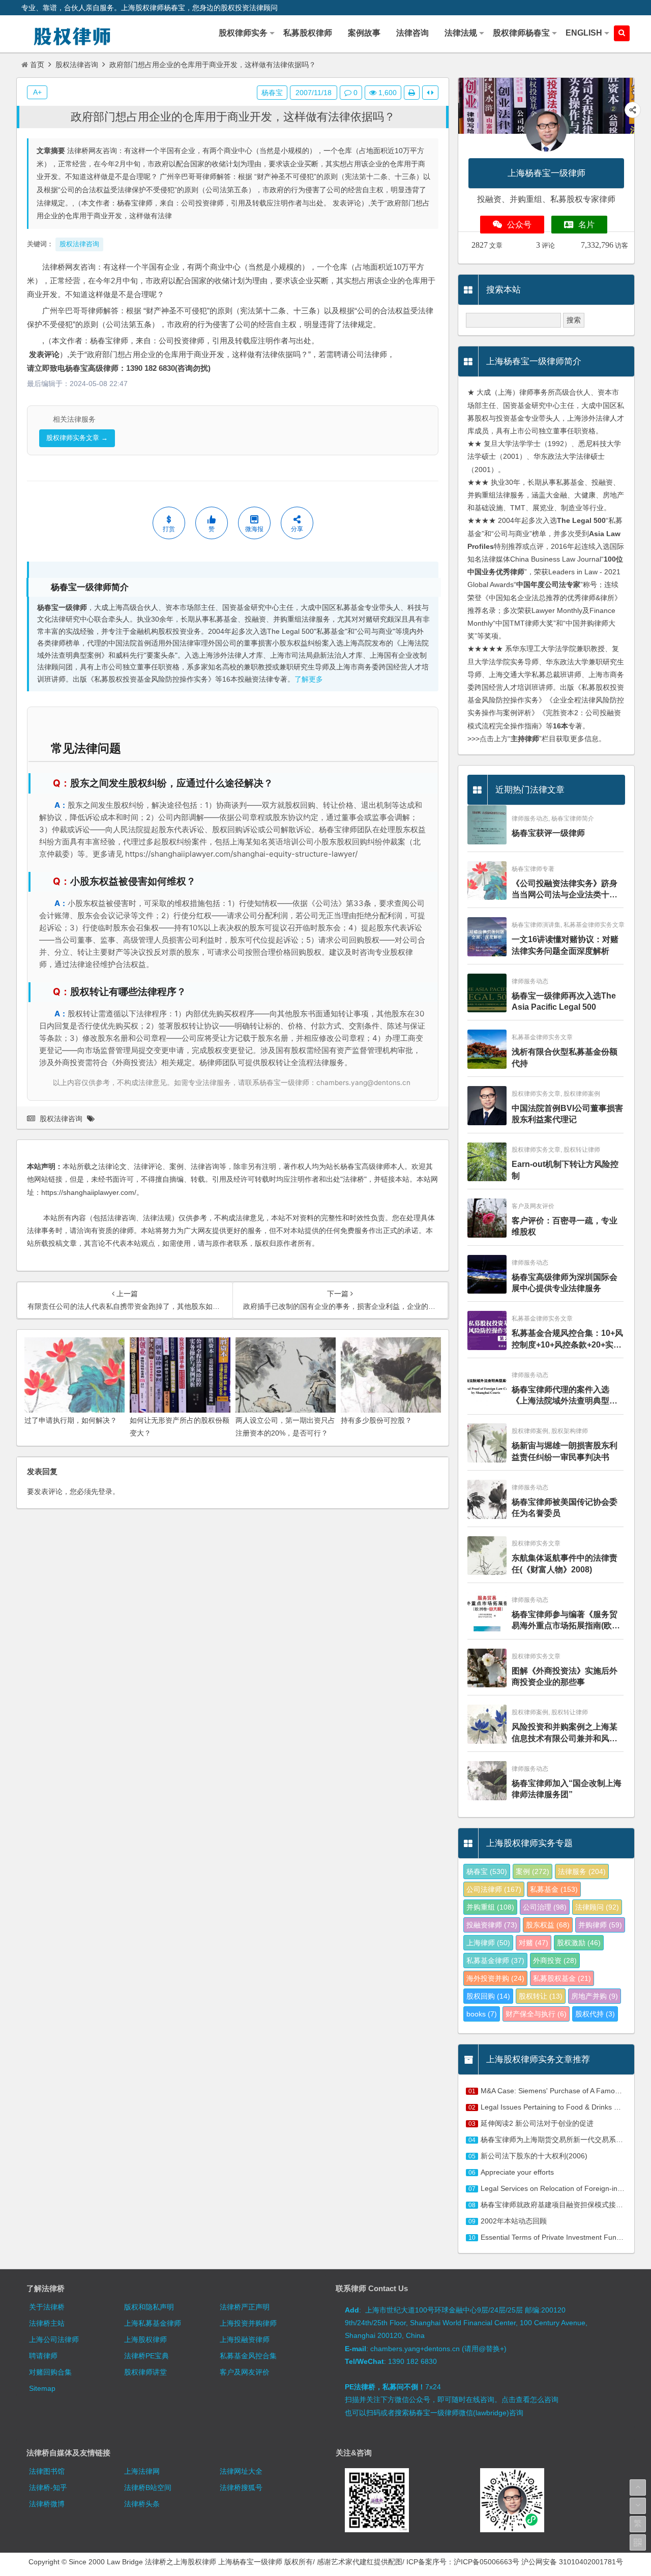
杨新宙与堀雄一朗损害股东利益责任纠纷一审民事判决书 (565, 1451)
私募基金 (554, 1889)
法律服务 (582, 1871)
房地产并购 (595, 1996)
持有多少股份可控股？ (376, 1420)
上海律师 (488, 1943)
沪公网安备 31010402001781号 (572, 2562)
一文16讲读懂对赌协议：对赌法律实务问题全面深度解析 (565, 945)
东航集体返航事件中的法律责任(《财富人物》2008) (565, 1563)
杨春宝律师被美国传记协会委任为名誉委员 (565, 1507)
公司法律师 (494, 1889)
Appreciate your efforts (517, 2172)
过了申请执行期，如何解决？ (71, 1420)
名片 (586, 225)
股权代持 (595, 2014)
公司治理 (545, 1907)
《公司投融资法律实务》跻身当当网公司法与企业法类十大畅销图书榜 (565, 890)
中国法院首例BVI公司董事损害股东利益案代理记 (567, 1114)
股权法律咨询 (77, 65)
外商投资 (555, 1960)
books (482, 2014)
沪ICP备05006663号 (486, 2562)
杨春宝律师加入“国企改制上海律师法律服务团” (567, 1789)
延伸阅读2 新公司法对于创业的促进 (537, 2123)
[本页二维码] (638, 2542)
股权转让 (541, 1996)
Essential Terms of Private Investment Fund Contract (565, 2237)
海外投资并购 (495, 1978)
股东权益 (548, 1925)
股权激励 (579, 1943)
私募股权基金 (562, 1978)
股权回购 (488, 1996)
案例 (532, 1871)
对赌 (534, 1943)
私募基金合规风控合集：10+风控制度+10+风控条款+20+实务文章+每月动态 (567, 1340)
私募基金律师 (495, 1960)
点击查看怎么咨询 (530, 2399)
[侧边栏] (430, 93)
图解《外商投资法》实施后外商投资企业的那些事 (565, 1676)
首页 (37, 65)
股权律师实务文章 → (77, 438)
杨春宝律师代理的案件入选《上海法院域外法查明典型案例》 (565, 1396)
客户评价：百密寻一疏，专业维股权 (565, 1226)
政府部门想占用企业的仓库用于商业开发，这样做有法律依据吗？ (233, 117)
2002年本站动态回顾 (514, 2221)
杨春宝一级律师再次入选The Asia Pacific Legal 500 (564, 1001)
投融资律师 (492, 1925)
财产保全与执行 (536, 2014)
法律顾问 (597, 1907)
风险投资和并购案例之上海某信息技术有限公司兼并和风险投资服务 (565, 1733)
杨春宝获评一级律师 (548, 833)
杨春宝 (272, 93)
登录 (105, 1491)
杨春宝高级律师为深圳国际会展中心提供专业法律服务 (565, 1283)
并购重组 (490, 1907)
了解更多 (309, 679)
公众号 (519, 225)
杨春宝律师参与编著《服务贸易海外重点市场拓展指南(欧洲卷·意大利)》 (566, 1621)
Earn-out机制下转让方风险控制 (565, 1170)
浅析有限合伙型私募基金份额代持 (565, 1057)
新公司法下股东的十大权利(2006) (534, 2156)
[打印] (412, 93)
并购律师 (600, 1925)
